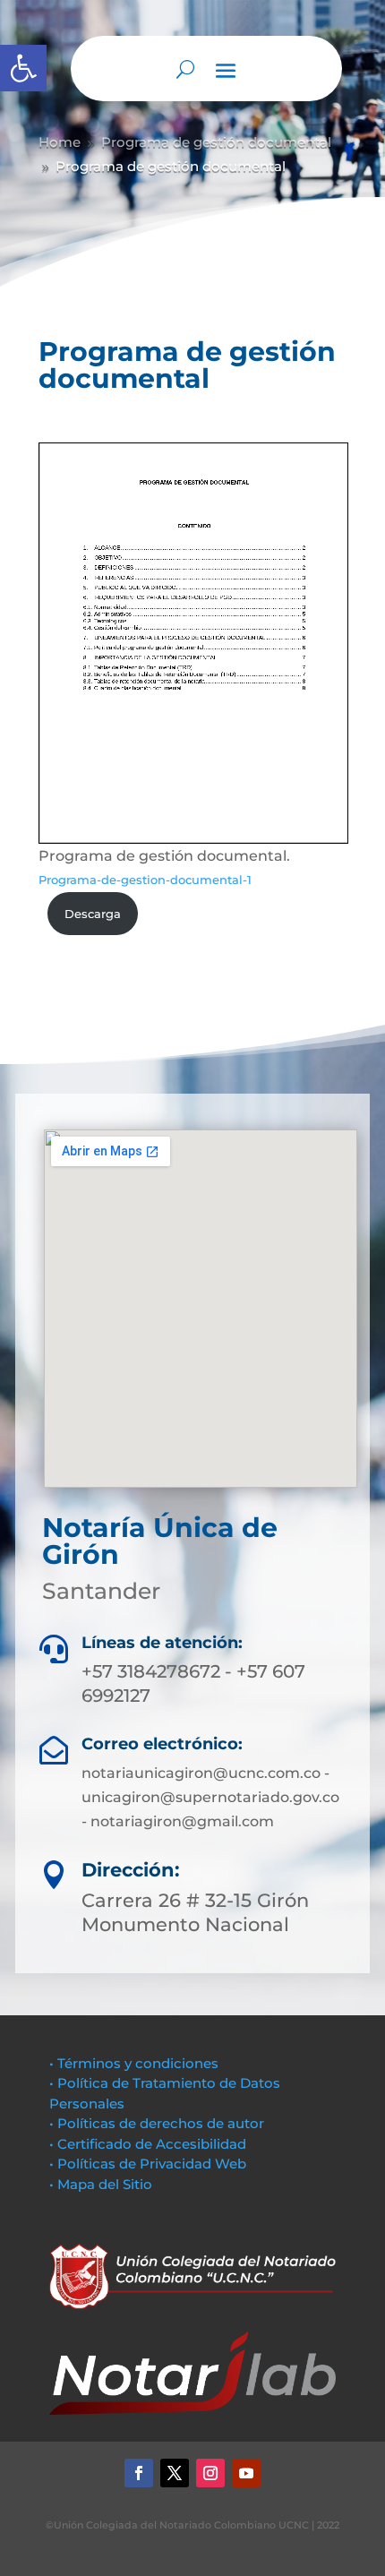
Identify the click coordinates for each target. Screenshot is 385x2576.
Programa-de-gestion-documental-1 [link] (145, 880)
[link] (23, 68)
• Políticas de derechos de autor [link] (157, 2123)
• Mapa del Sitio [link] (103, 2184)
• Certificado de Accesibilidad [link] (148, 2144)
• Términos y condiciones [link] (134, 2063)
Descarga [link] (93, 914)
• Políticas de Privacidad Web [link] (148, 2164)
